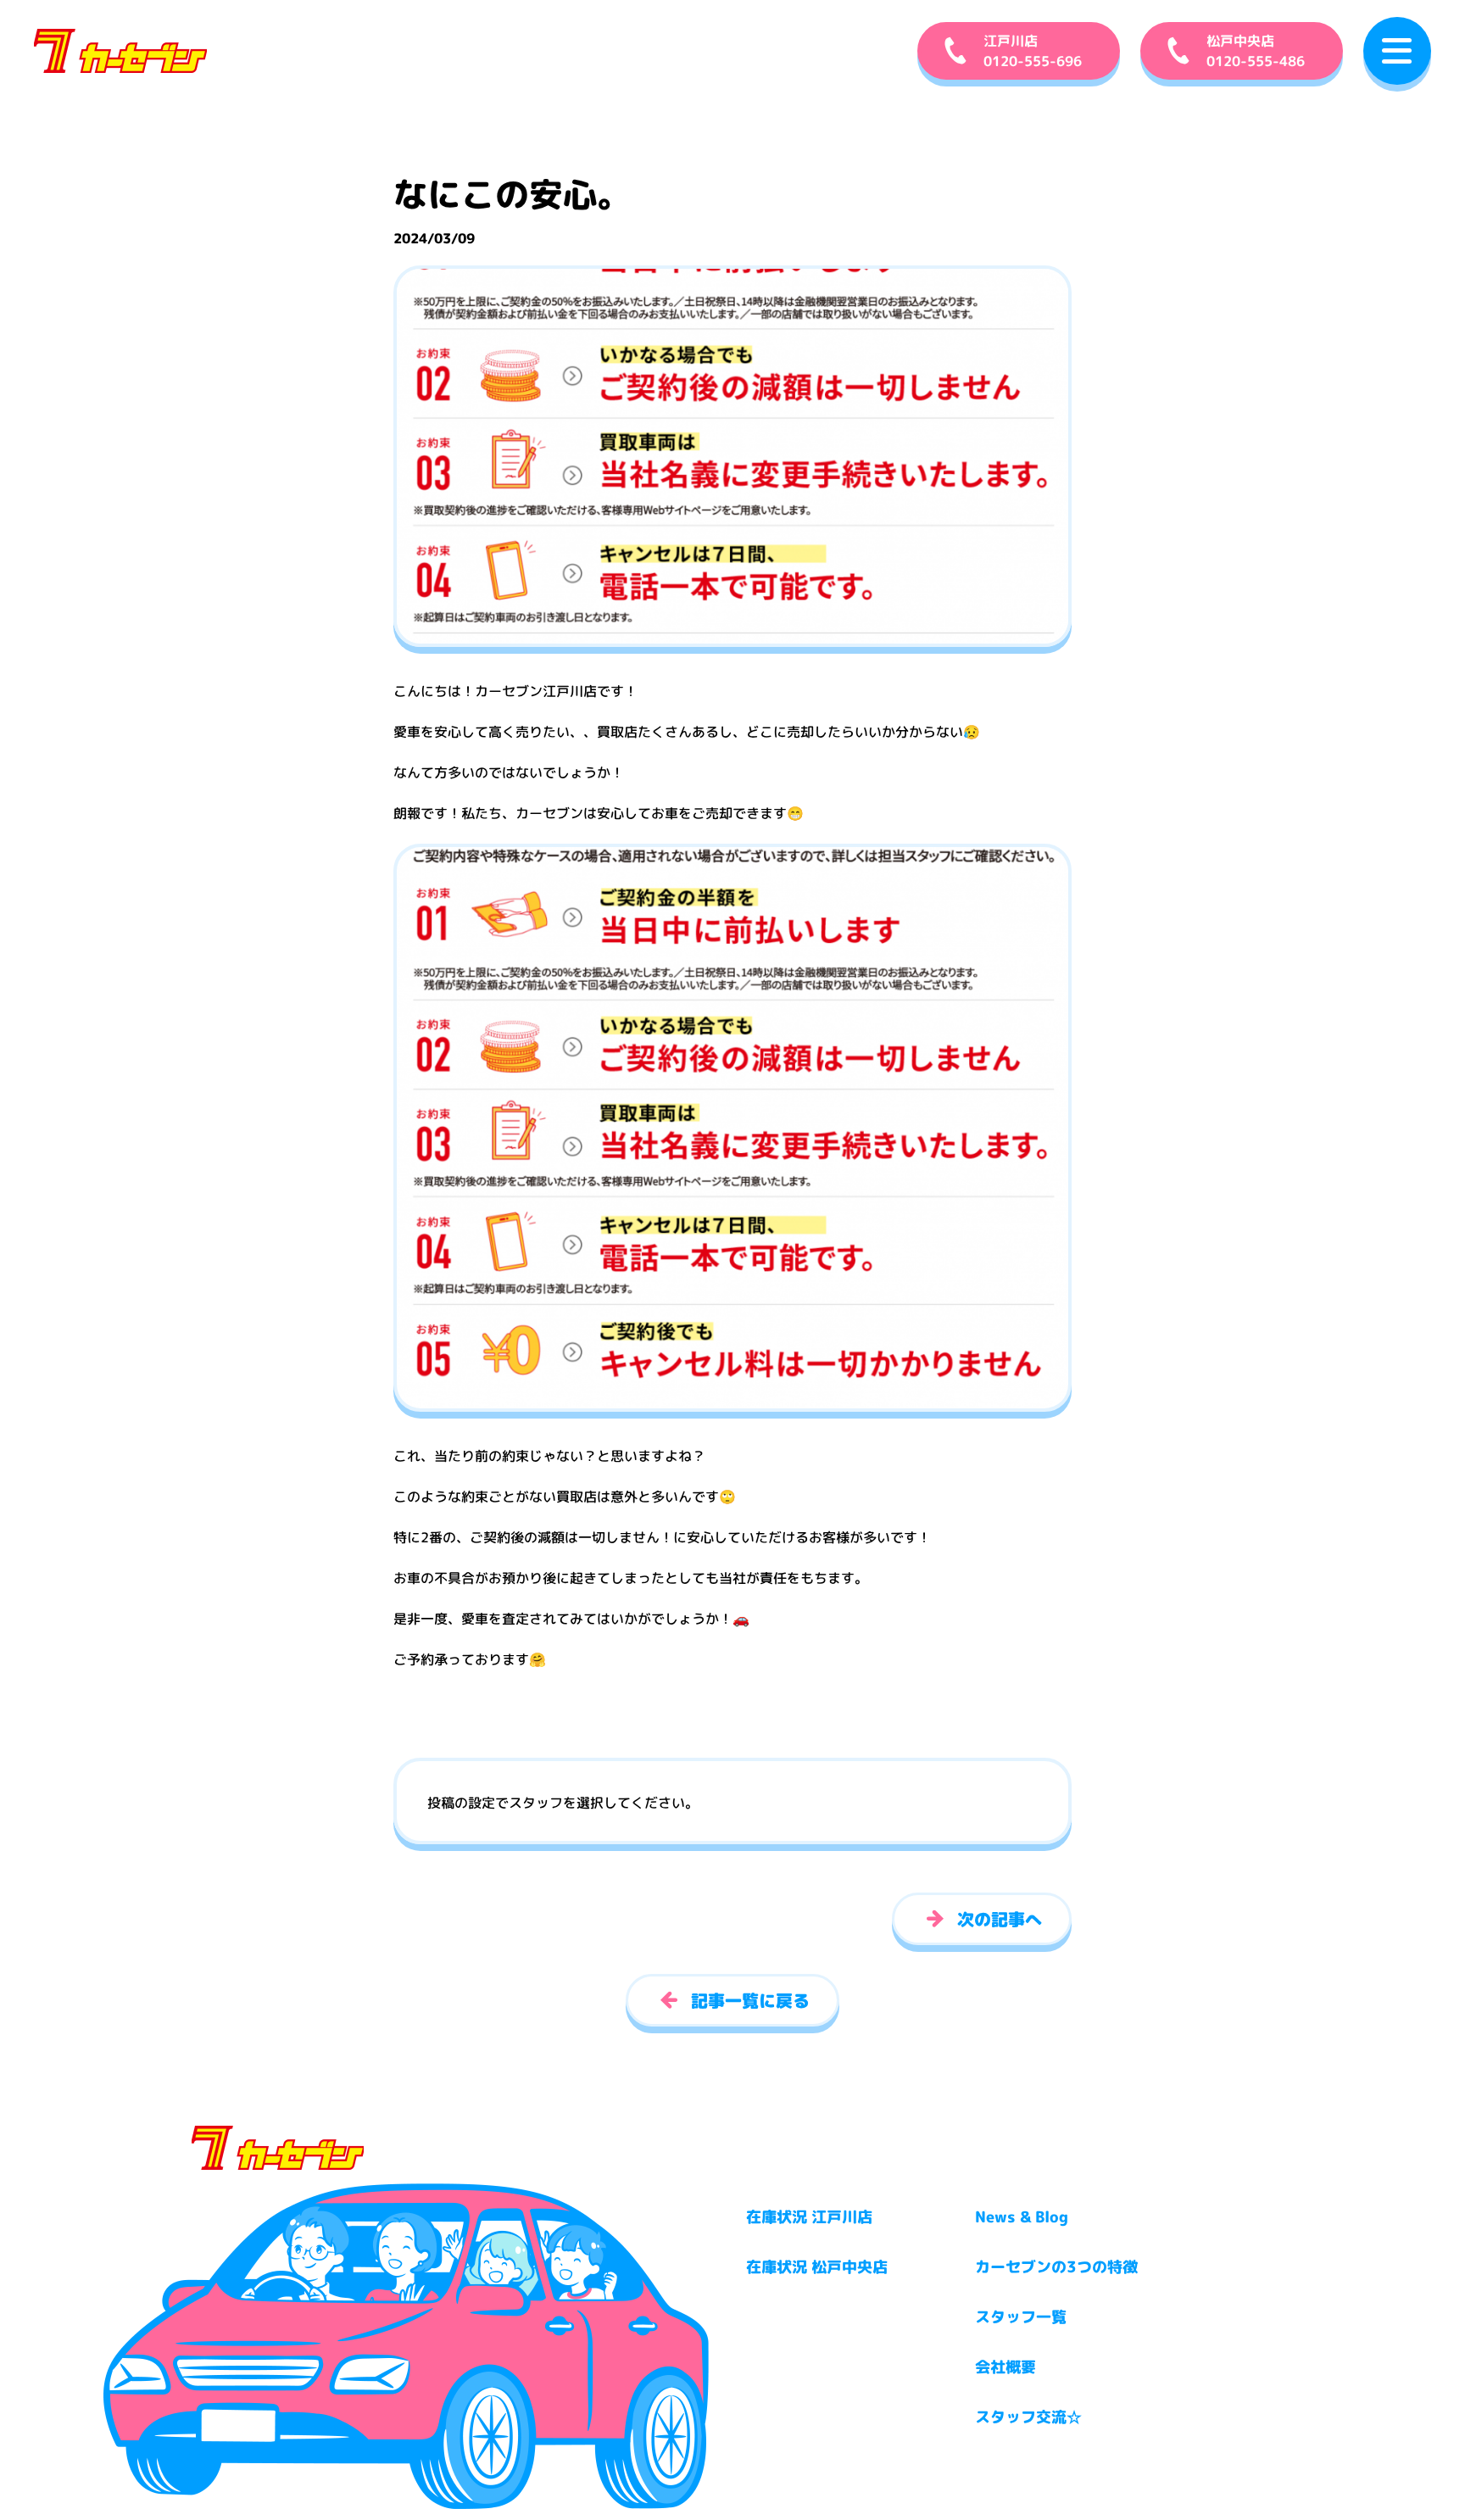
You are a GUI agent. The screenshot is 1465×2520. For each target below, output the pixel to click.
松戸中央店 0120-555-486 (1256, 51)
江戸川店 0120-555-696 (1033, 51)
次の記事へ (1000, 1919)
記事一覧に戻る (750, 2000)
